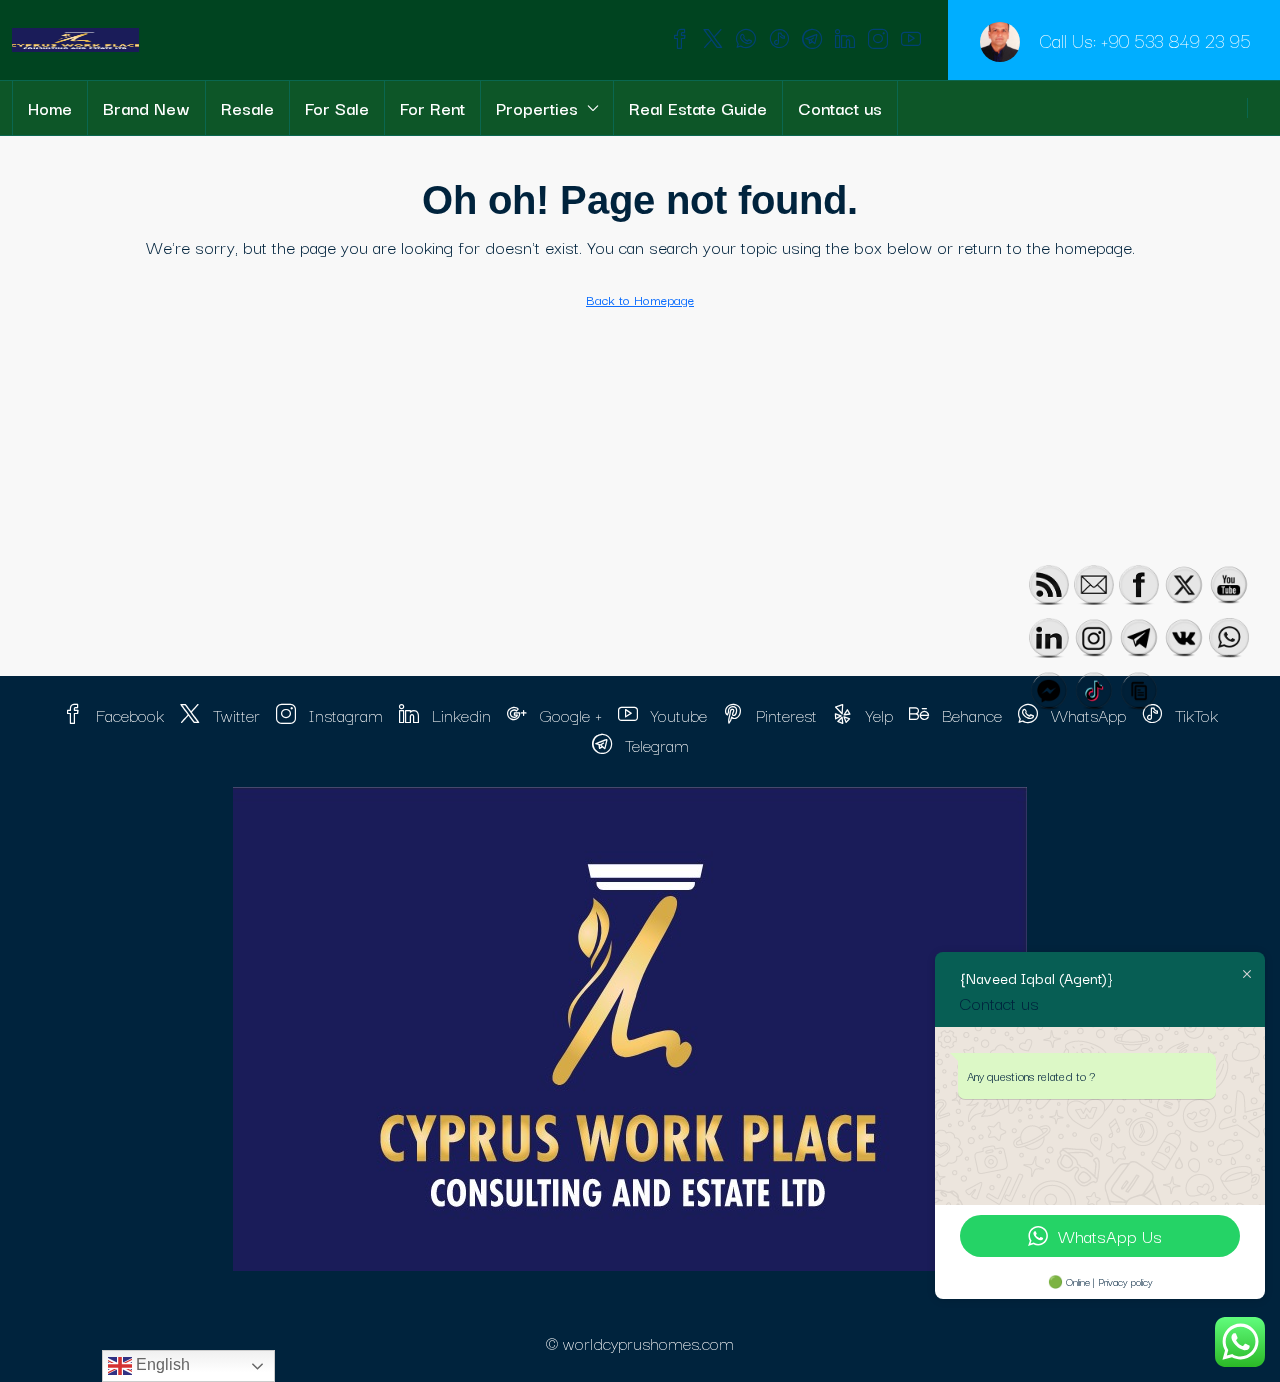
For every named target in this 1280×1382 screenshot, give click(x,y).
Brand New (146, 107)
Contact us (840, 107)
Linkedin (459, 714)
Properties (537, 107)
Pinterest (784, 714)
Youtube (676, 714)
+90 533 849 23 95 (1176, 40)
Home (50, 107)
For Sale (337, 107)
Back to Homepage (640, 299)
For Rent (432, 107)
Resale (247, 107)
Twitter (234, 714)
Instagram (343, 714)
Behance (969, 714)
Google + (568, 714)
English (161, 1364)
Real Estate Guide (698, 107)
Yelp (877, 714)
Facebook (127, 714)
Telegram (654, 744)
